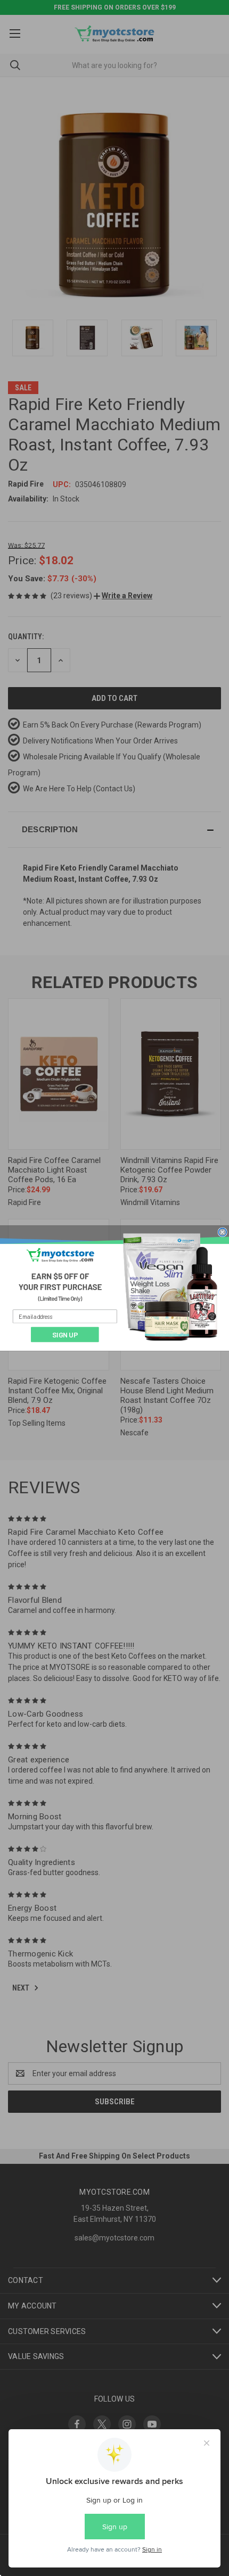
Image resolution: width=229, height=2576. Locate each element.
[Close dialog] (223, 1232)
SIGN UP (65, 1334)
